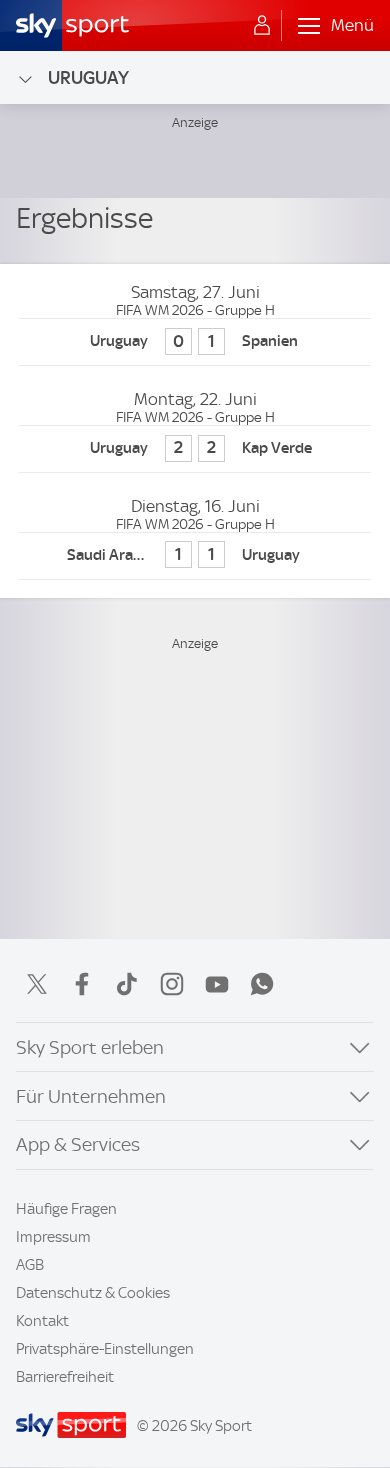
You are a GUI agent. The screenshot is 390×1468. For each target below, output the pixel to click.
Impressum (53, 1237)
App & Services (78, 1144)
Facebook (82, 984)
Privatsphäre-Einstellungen (105, 1349)
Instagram (172, 984)
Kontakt (42, 1321)
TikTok (127, 984)
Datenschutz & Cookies (93, 1293)
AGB (30, 1265)
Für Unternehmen (91, 1096)
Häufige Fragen (66, 1209)
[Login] (262, 26)
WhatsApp (262, 984)
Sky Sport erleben (90, 1047)
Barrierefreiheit (65, 1377)
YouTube (217, 984)
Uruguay (88, 77)
